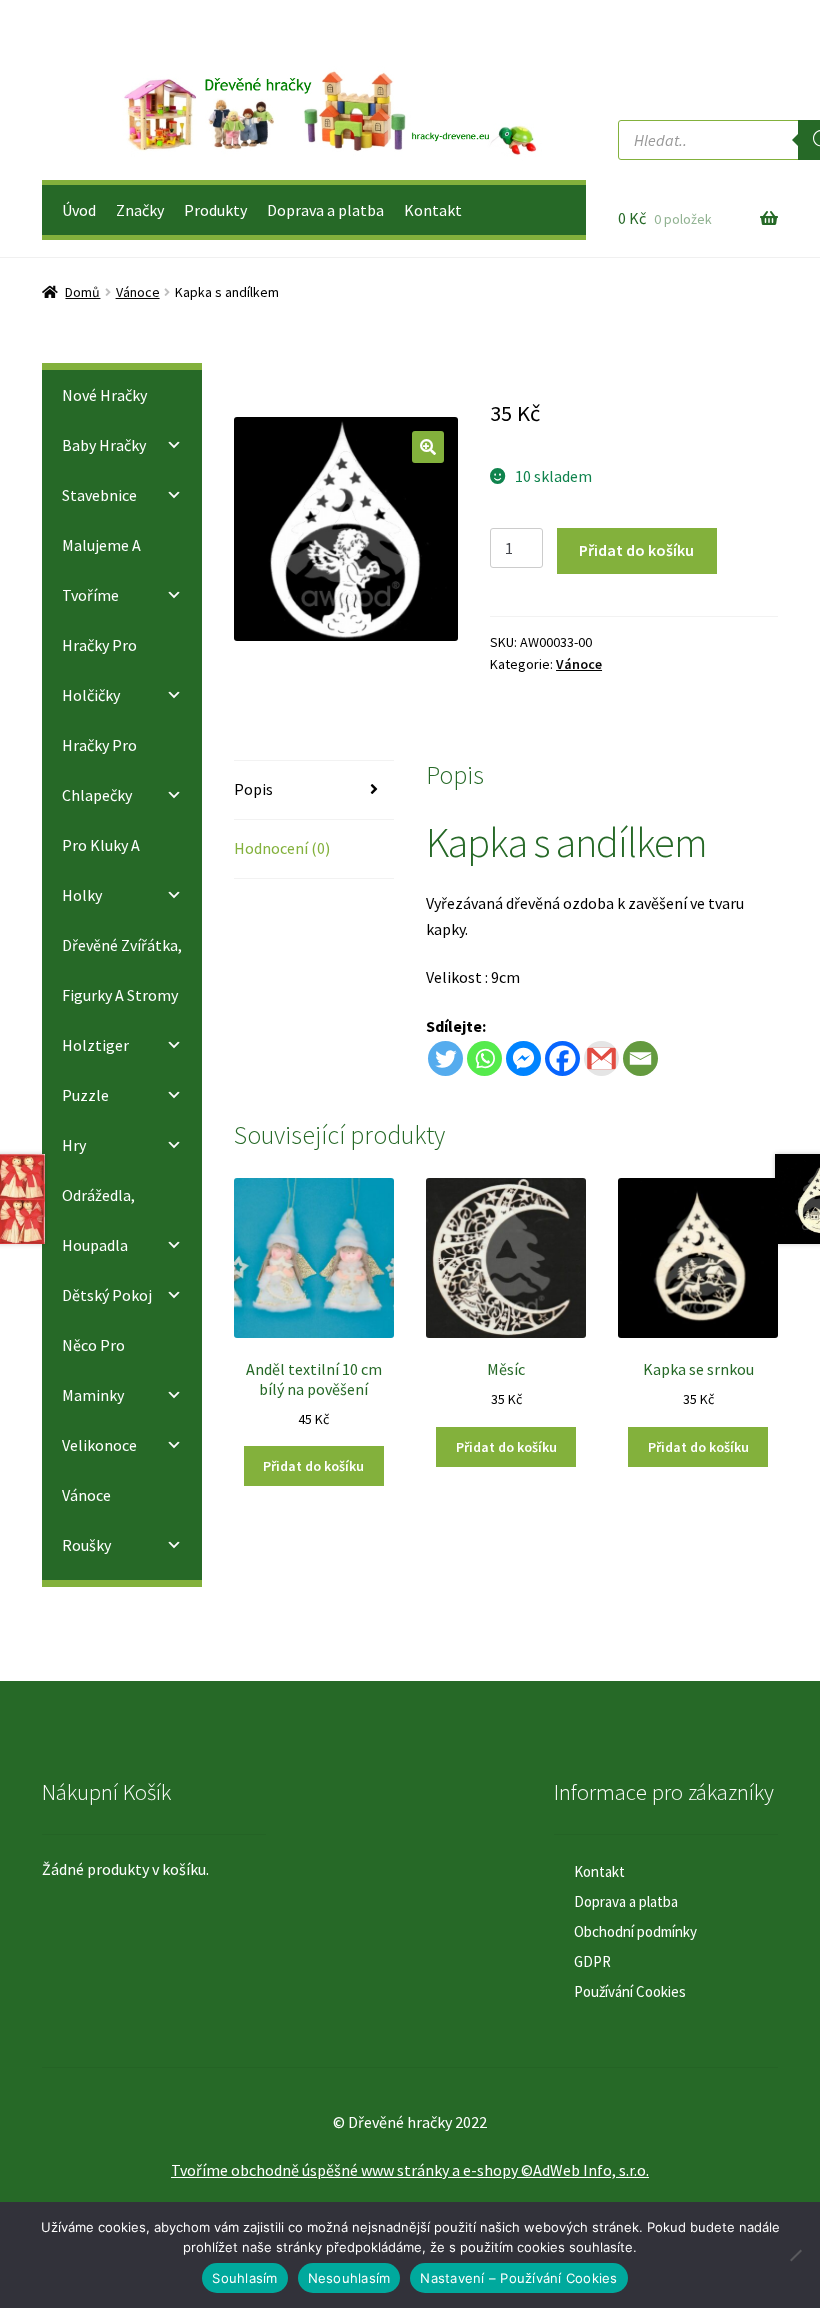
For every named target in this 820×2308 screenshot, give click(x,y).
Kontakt (433, 210)
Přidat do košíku (636, 550)
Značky (140, 210)
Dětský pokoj (107, 1295)
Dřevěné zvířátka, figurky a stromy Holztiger (122, 995)
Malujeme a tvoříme (101, 570)
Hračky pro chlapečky (99, 770)
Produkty (215, 210)
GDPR (592, 1961)
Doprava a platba (325, 210)
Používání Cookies (630, 1991)
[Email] (640, 1058)
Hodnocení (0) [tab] (282, 848)
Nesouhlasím (349, 2278)
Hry (74, 1145)
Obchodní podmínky (635, 1931)
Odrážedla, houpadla (98, 1220)
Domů (82, 292)
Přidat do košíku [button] (313, 1466)
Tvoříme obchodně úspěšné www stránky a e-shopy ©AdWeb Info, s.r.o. (410, 2170)
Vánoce (138, 292)
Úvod (79, 210)
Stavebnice (99, 495)
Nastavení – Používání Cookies (518, 2278)
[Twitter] (445, 1058)
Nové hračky (104, 395)
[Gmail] (601, 1058)
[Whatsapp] (484, 1058)
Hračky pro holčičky (99, 670)
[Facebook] (562, 1058)
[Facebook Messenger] (523, 1058)
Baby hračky (104, 445)
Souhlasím (244, 2278)
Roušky (86, 1545)
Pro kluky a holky (101, 870)
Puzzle (85, 1095)
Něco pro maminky (93, 1370)
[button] (428, 447)
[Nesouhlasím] (795, 2255)
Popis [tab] (253, 789)
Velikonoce (99, 1445)
